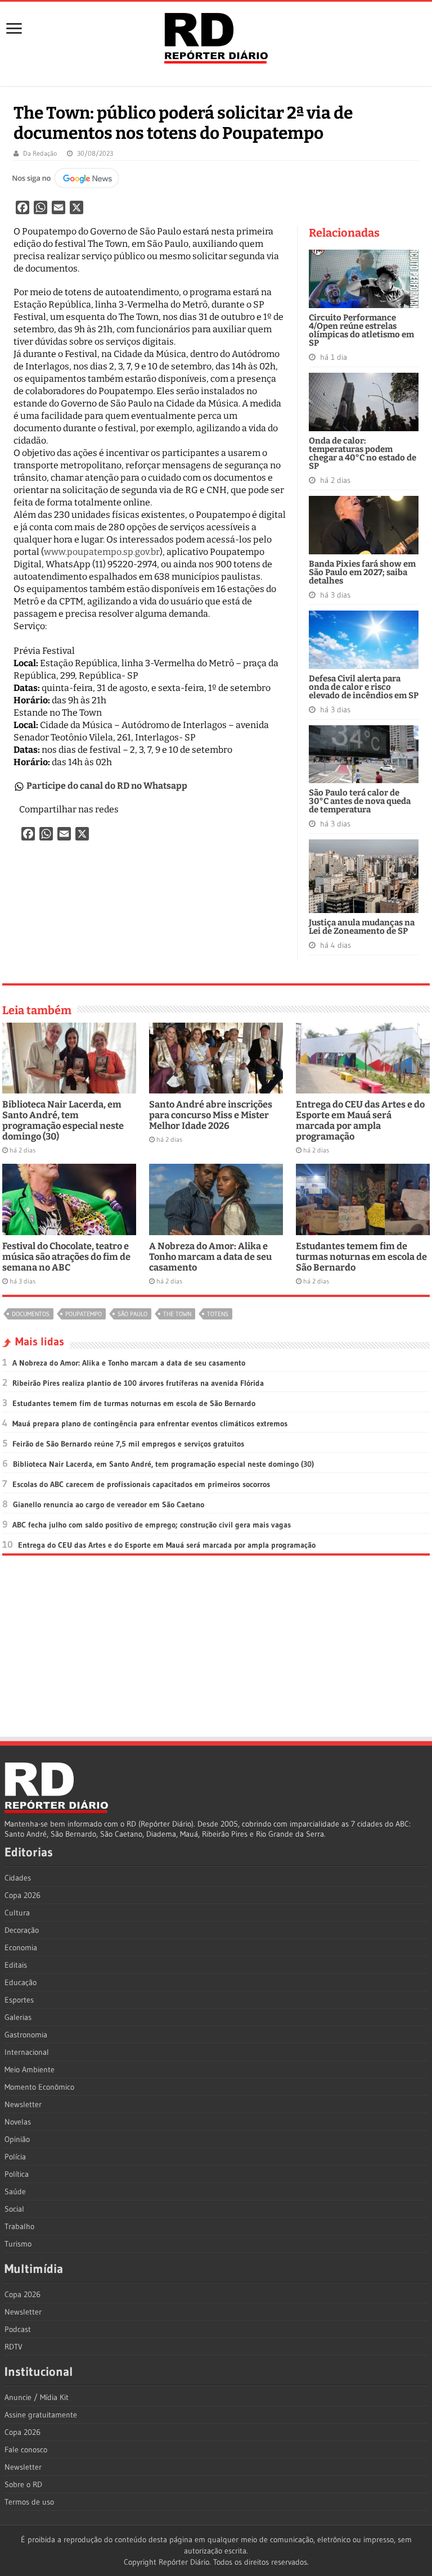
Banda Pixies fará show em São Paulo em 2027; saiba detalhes (362, 572)
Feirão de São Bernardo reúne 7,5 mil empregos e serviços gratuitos (128, 1444)
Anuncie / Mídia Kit (37, 2397)
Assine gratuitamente (41, 2415)
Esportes (19, 2000)
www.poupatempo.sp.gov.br (102, 552)
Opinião (17, 2139)
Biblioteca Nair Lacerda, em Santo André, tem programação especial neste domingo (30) (63, 1120)
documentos (31, 1314)
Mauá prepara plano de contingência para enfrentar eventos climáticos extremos (150, 1423)
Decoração (22, 1930)
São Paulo (132, 1314)
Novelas (18, 2122)
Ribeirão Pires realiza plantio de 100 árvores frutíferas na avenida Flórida (138, 1383)
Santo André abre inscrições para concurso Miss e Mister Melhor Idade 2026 (211, 1115)
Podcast (18, 2329)
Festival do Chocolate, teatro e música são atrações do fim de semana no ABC (66, 1257)
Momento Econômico (39, 2087)
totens (218, 1314)
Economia (21, 1947)
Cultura (17, 1913)
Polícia (15, 2157)
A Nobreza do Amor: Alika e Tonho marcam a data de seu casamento (210, 1257)
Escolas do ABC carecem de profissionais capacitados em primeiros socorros (141, 1484)
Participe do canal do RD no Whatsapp (107, 786)
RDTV (13, 2347)
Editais (16, 1965)
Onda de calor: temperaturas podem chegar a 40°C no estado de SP (363, 453)
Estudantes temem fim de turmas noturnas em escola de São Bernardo (361, 1257)
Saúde (15, 2191)
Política (17, 2174)
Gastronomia (26, 2035)
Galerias (18, 2017)
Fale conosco (26, 2450)
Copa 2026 (22, 1895)
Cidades (18, 1878)
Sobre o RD (23, 2484)
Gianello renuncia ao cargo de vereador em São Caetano (109, 1504)
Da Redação (40, 153)
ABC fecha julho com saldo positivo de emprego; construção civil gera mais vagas (152, 1525)
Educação (21, 1982)
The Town (177, 1314)
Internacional (27, 2052)
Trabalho (19, 2226)
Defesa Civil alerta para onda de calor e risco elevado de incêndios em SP (364, 687)
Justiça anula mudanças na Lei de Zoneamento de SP (362, 927)
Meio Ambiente (30, 2069)
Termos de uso (29, 2502)
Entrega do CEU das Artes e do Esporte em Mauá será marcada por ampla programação (360, 1120)
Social (14, 2209)
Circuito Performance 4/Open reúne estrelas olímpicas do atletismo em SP (361, 330)
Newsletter (23, 2104)
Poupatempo (84, 1314)
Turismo (18, 2244)
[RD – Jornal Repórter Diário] (216, 36)
